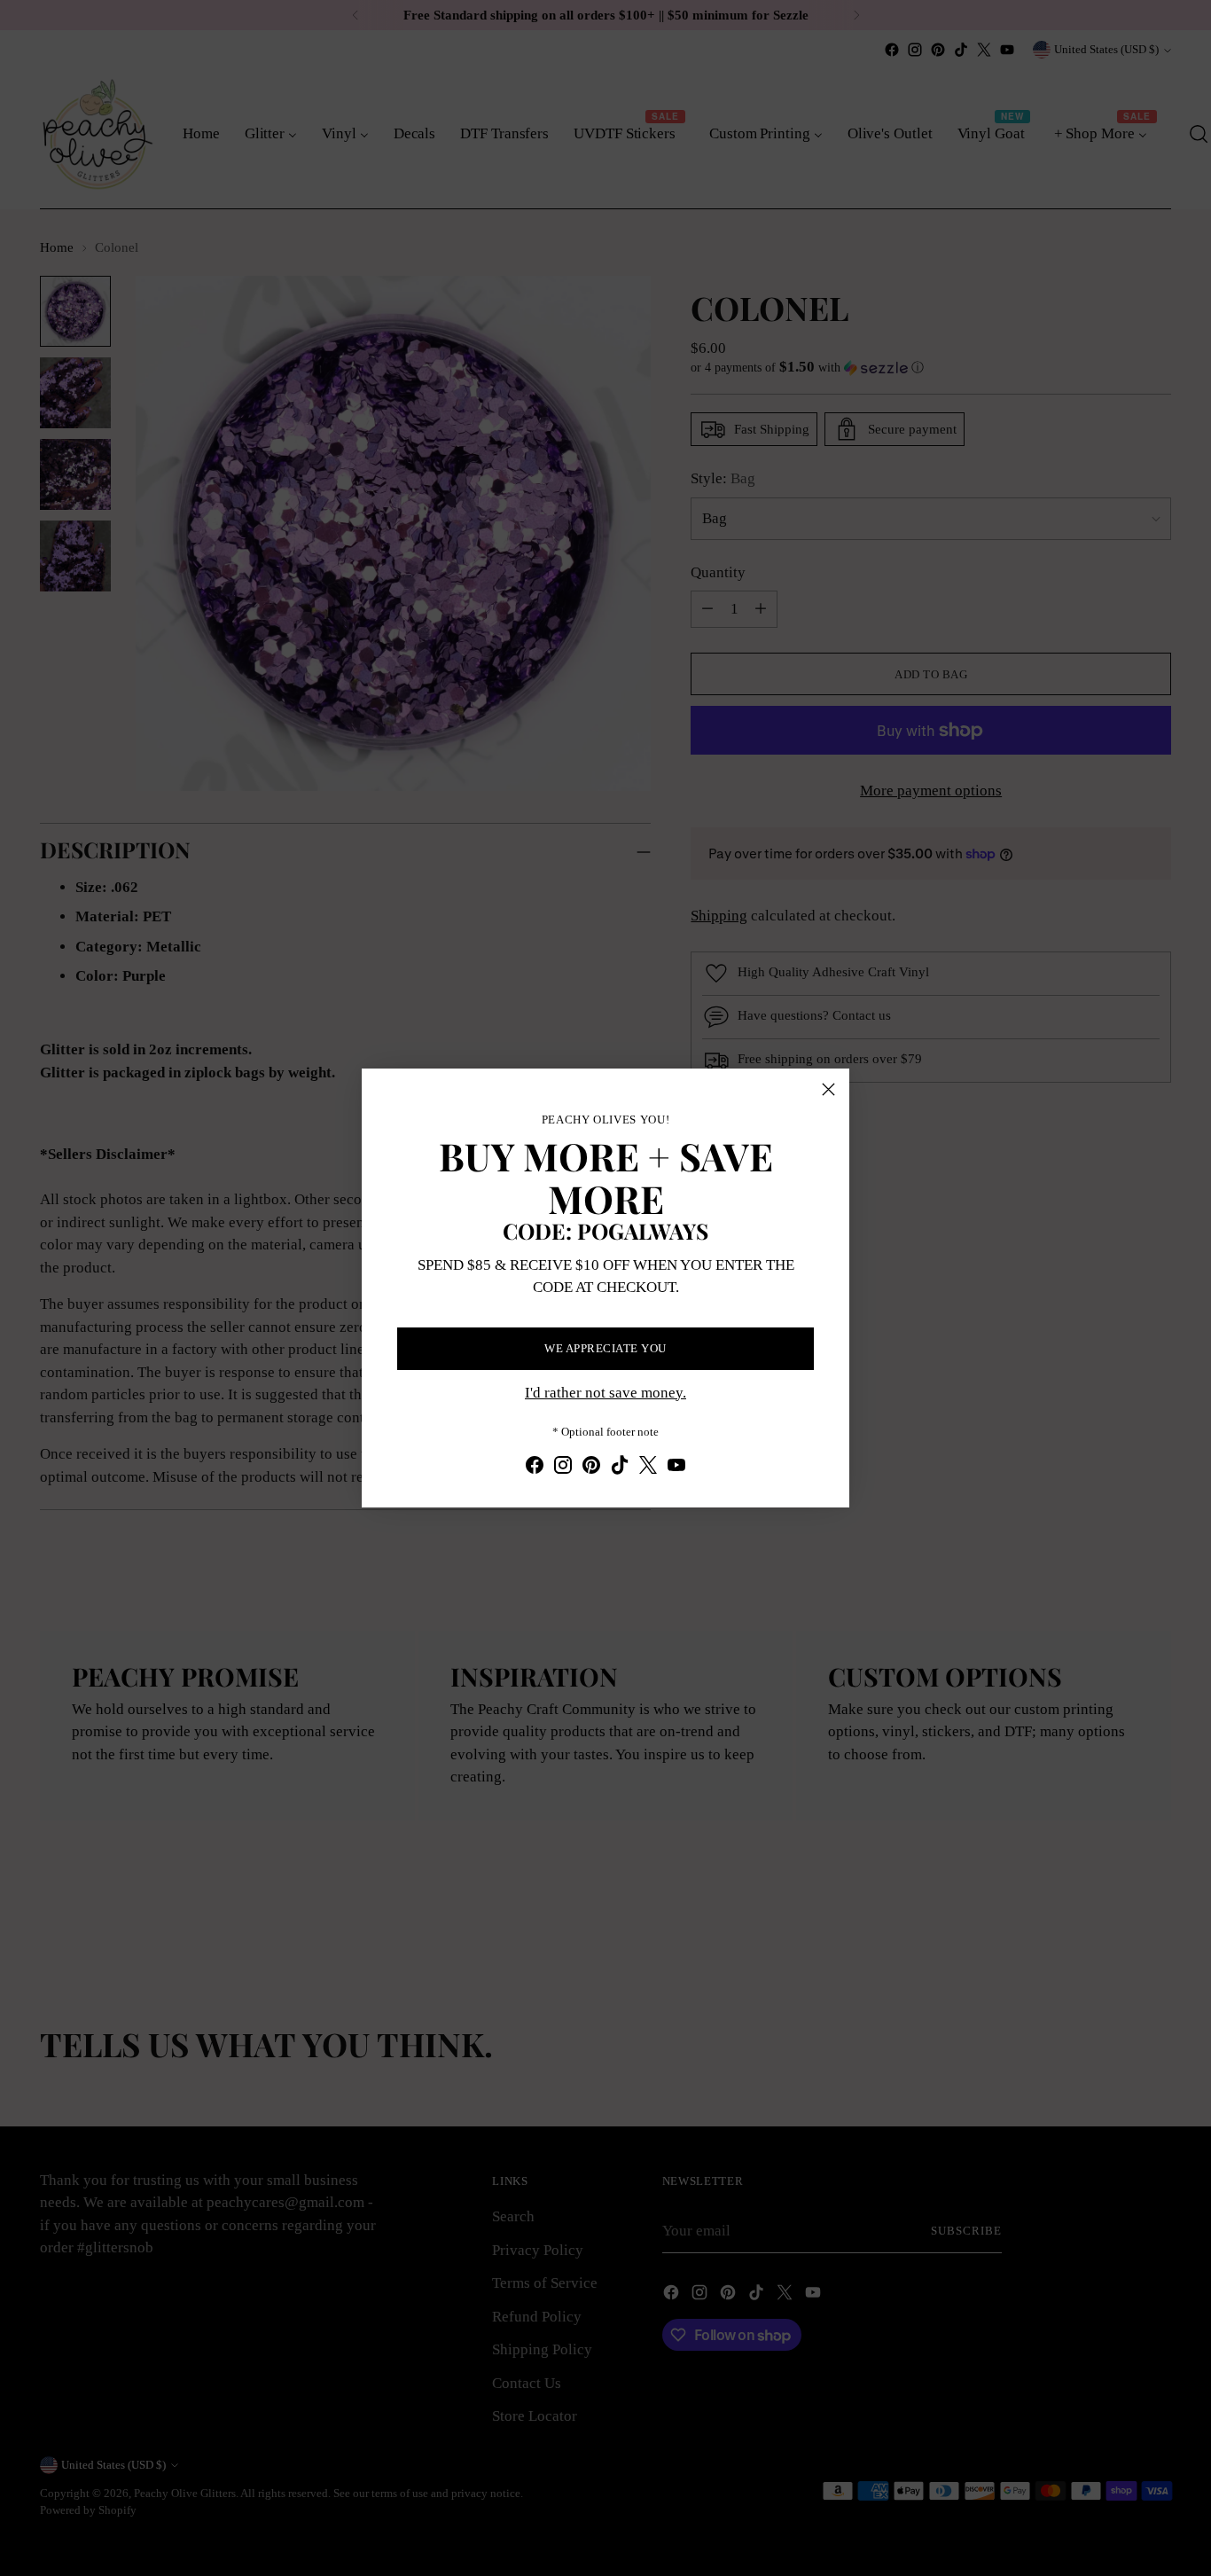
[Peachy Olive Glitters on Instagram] (563, 1468)
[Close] (828, 1089)
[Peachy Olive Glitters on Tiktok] (620, 1468)
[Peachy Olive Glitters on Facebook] (535, 1468)
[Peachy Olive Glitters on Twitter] (648, 1468)
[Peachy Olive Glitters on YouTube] (676, 1468)
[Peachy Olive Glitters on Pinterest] (591, 1468)
